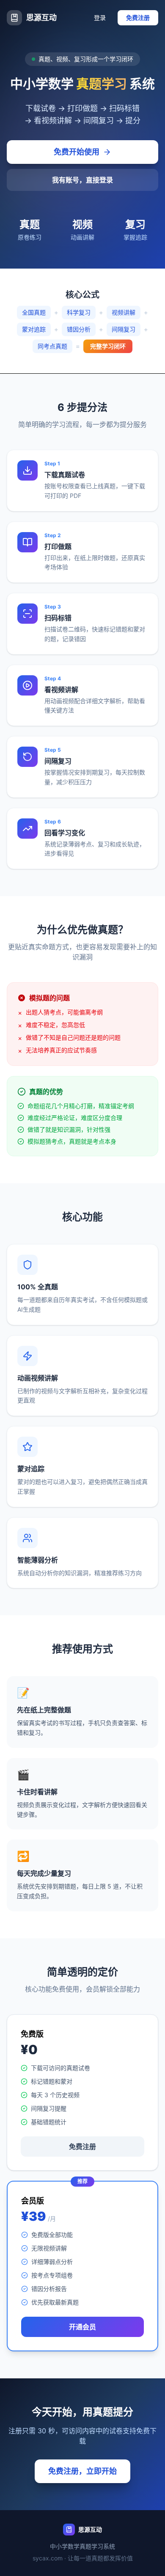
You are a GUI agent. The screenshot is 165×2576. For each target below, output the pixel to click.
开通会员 (82, 2327)
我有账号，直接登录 (82, 180)
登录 (100, 18)
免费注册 (138, 18)
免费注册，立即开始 (82, 2471)
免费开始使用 (77, 152)
